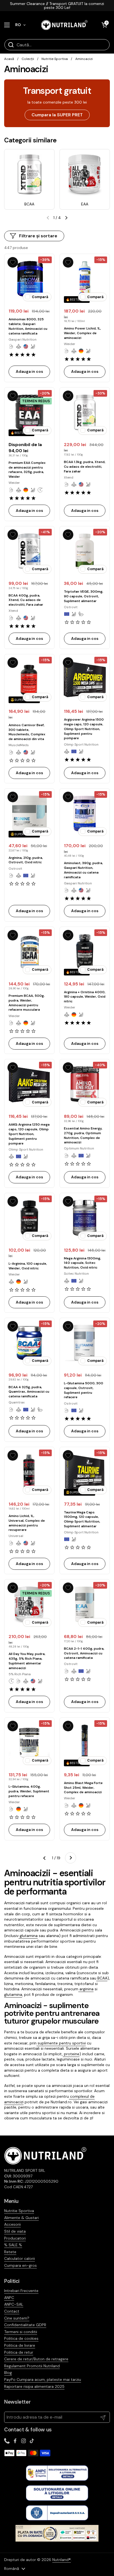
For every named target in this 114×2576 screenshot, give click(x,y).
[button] (104, 25)
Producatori (15, 2238)
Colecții (28, 59)
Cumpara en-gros (20, 2265)
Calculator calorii (20, 2258)
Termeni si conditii (21, 2332)
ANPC (9, 2298)
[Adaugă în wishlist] (13, 262)
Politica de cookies (21, 2338)
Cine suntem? (17, 2318)
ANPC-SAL (14, 2304)
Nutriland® (62, 2560)
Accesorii (12, 2224)
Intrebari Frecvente (21, 2291)
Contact (12, 2311)
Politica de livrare (20, 2345)
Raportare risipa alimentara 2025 (34, 2386)
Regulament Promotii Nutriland (32, 2366)
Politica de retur (19, 2352)
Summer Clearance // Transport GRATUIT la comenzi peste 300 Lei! (57, 6)
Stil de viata (15, 2231)
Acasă (9, 59)
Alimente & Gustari (21, 2218)
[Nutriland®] (64, 25)
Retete (10, 2252)
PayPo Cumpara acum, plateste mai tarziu (43, 2379)
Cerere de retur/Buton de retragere (36, 2359)
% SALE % (13, 2245)
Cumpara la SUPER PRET (57, 115)
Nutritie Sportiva (55, 59)
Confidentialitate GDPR (25, 2325)
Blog (8, 2373)
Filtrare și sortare (38, 236)
